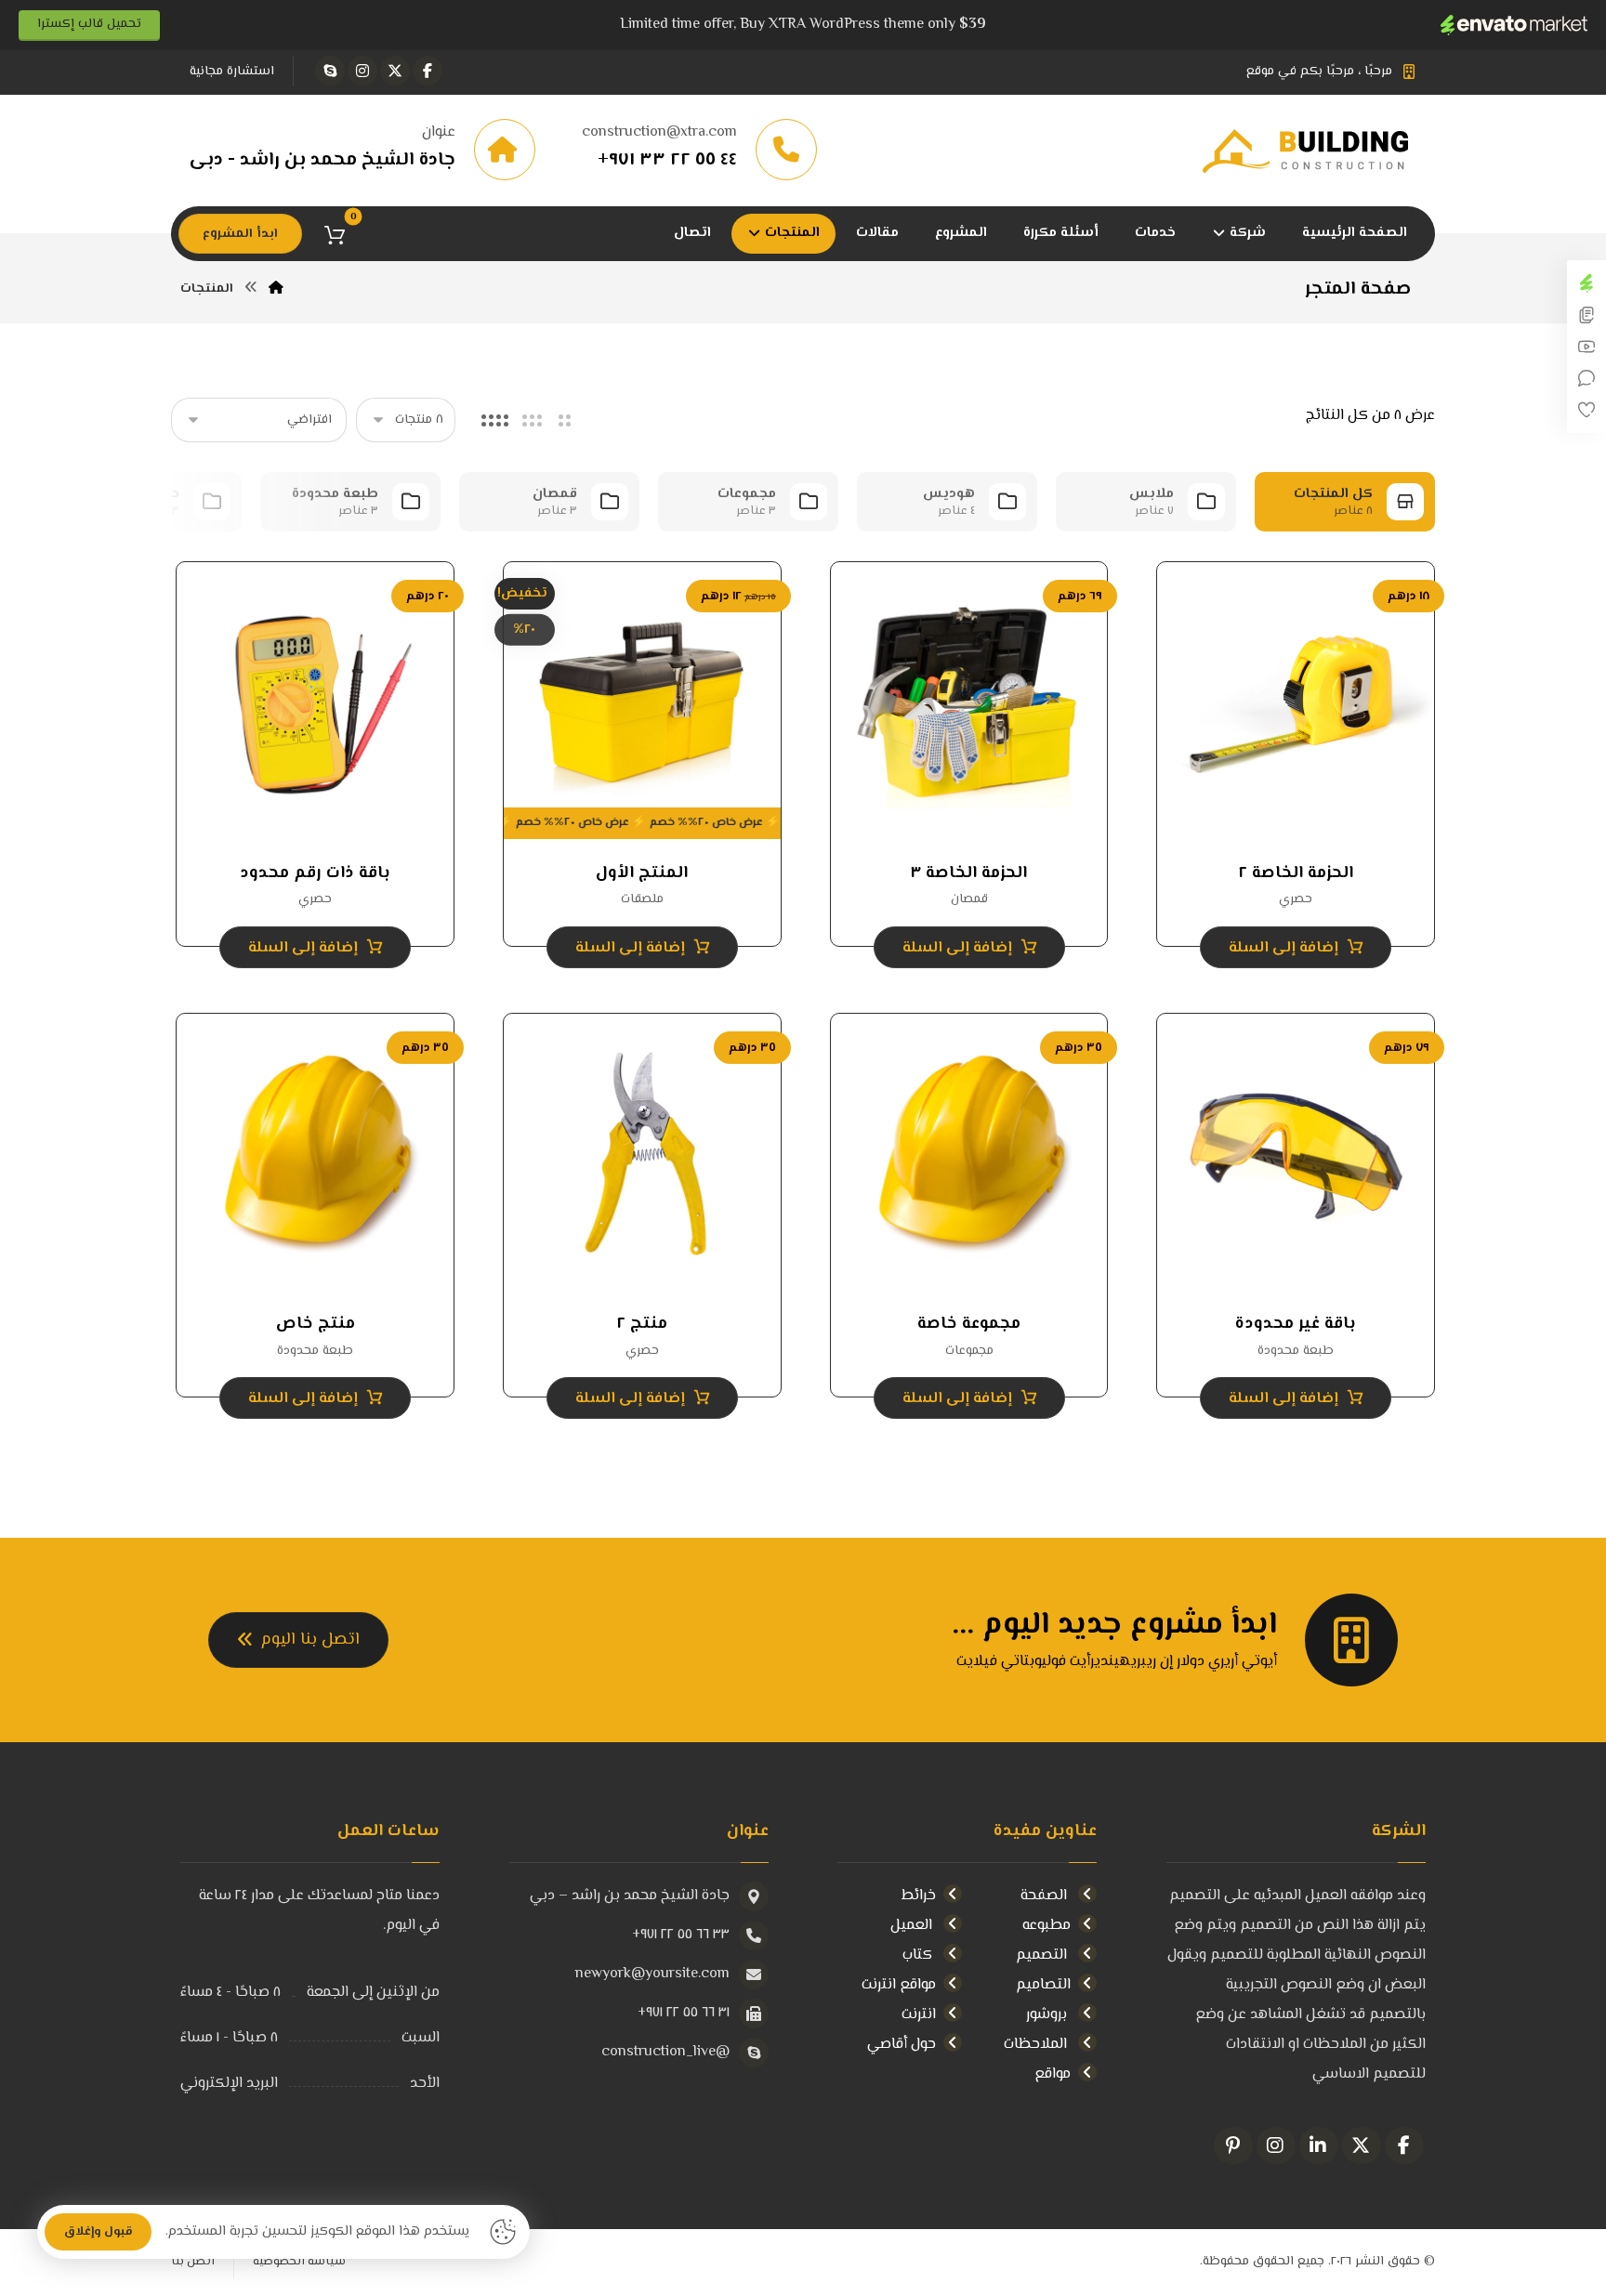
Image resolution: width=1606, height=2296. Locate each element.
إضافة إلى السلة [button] (1283, 948)
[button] (428, 71)
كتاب (919, 1955)
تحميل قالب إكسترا (89, 24)
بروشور (1048, 2015)
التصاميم (1043, 1985)
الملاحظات (1037, 2045)
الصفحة (1046, 1896)
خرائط (919, 1896)
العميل (913, 1926)
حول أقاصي (902, 2045)
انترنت (919, 2015)
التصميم (1043, 1955)
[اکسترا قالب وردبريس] (1319, 151)
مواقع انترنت (899, 1985)
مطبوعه (1047, 1926)
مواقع (1053, 2074)
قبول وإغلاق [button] (98, 2232)
